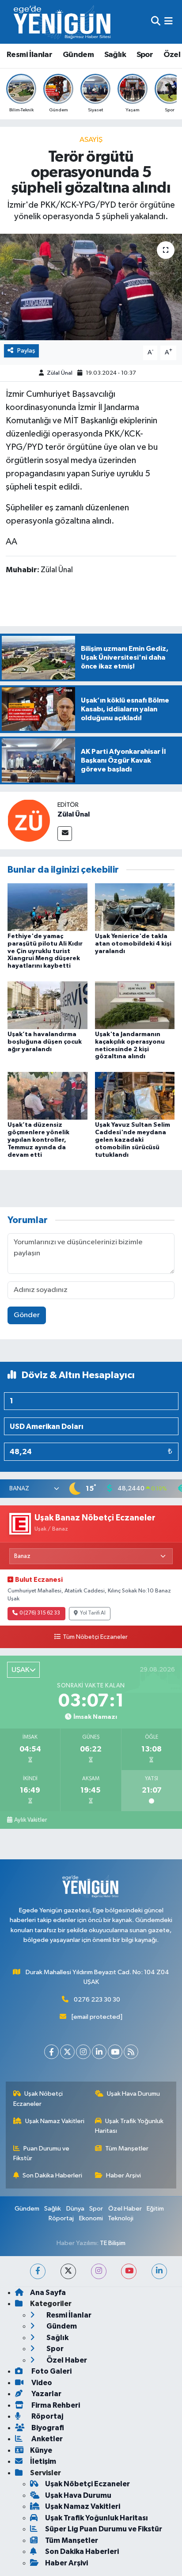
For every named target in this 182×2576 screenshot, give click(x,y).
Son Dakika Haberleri (52, 2175)
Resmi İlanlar (29, 55)
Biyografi (47, 2428)
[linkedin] (159, 2271)
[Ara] (156, 22)
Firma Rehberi (55, 2405)
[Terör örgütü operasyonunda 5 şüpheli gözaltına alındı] (91, 287)
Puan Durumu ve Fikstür (42, 2153)
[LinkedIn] (99, 2052)
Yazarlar (46, 2394)
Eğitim (155, 2209)
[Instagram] (83, 2052)
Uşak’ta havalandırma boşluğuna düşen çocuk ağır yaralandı (45, 1042)
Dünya (75, 2209)
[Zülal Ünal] (29, 820)
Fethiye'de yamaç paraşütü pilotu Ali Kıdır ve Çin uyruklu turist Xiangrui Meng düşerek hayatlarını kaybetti (45, 951)
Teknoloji (121, 2218)
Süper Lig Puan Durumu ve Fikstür (104, 2529)
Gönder (27, 1315)
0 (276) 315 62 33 (40, 1613)
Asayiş (91, 140)
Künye (41, 2450)
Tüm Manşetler (127, 2149)
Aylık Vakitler (30, 1820)
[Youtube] (115, 2052)
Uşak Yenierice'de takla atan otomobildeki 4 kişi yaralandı (133, 944)
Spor (145, 55)
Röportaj (61, 2218)
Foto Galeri (51, 2371)
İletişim (43, 2461)
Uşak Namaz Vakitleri (55, 2121)
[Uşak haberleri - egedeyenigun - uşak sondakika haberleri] (63, 22)
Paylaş (26, 351)
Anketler (46, 2439)
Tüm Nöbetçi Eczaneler (95, 1637)
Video (41, 2383)
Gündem (78, 55)
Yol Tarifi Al (93, 1613)
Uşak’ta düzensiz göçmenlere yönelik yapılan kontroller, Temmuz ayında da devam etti (38, 1140)
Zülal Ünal (60, 373)
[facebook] (38, 2271)
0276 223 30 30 (97, 2000)
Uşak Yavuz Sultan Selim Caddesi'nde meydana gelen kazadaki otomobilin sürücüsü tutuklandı (133, 1140)
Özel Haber (125, 2209)
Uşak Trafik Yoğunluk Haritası (129, 2126)
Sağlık (115, 55)
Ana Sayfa (48, 2293)
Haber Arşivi (123, 2175)
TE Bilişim (113, 2243)
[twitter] (68, 2271)
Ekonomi (91, 2218)
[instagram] (99, 2271)
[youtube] (129, 2271)
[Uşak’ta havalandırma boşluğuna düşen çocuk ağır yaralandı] (47, 1005)
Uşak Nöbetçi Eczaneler (38, 2099)
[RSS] (131, 2052)
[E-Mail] (65, 834)
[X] (67, 2052)
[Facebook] (51, 2052)
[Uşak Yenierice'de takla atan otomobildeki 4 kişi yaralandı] (135, 907)
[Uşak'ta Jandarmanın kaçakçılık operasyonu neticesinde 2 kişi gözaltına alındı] (135, 1005)
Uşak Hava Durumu (133, 2094)
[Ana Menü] (169, 22)
